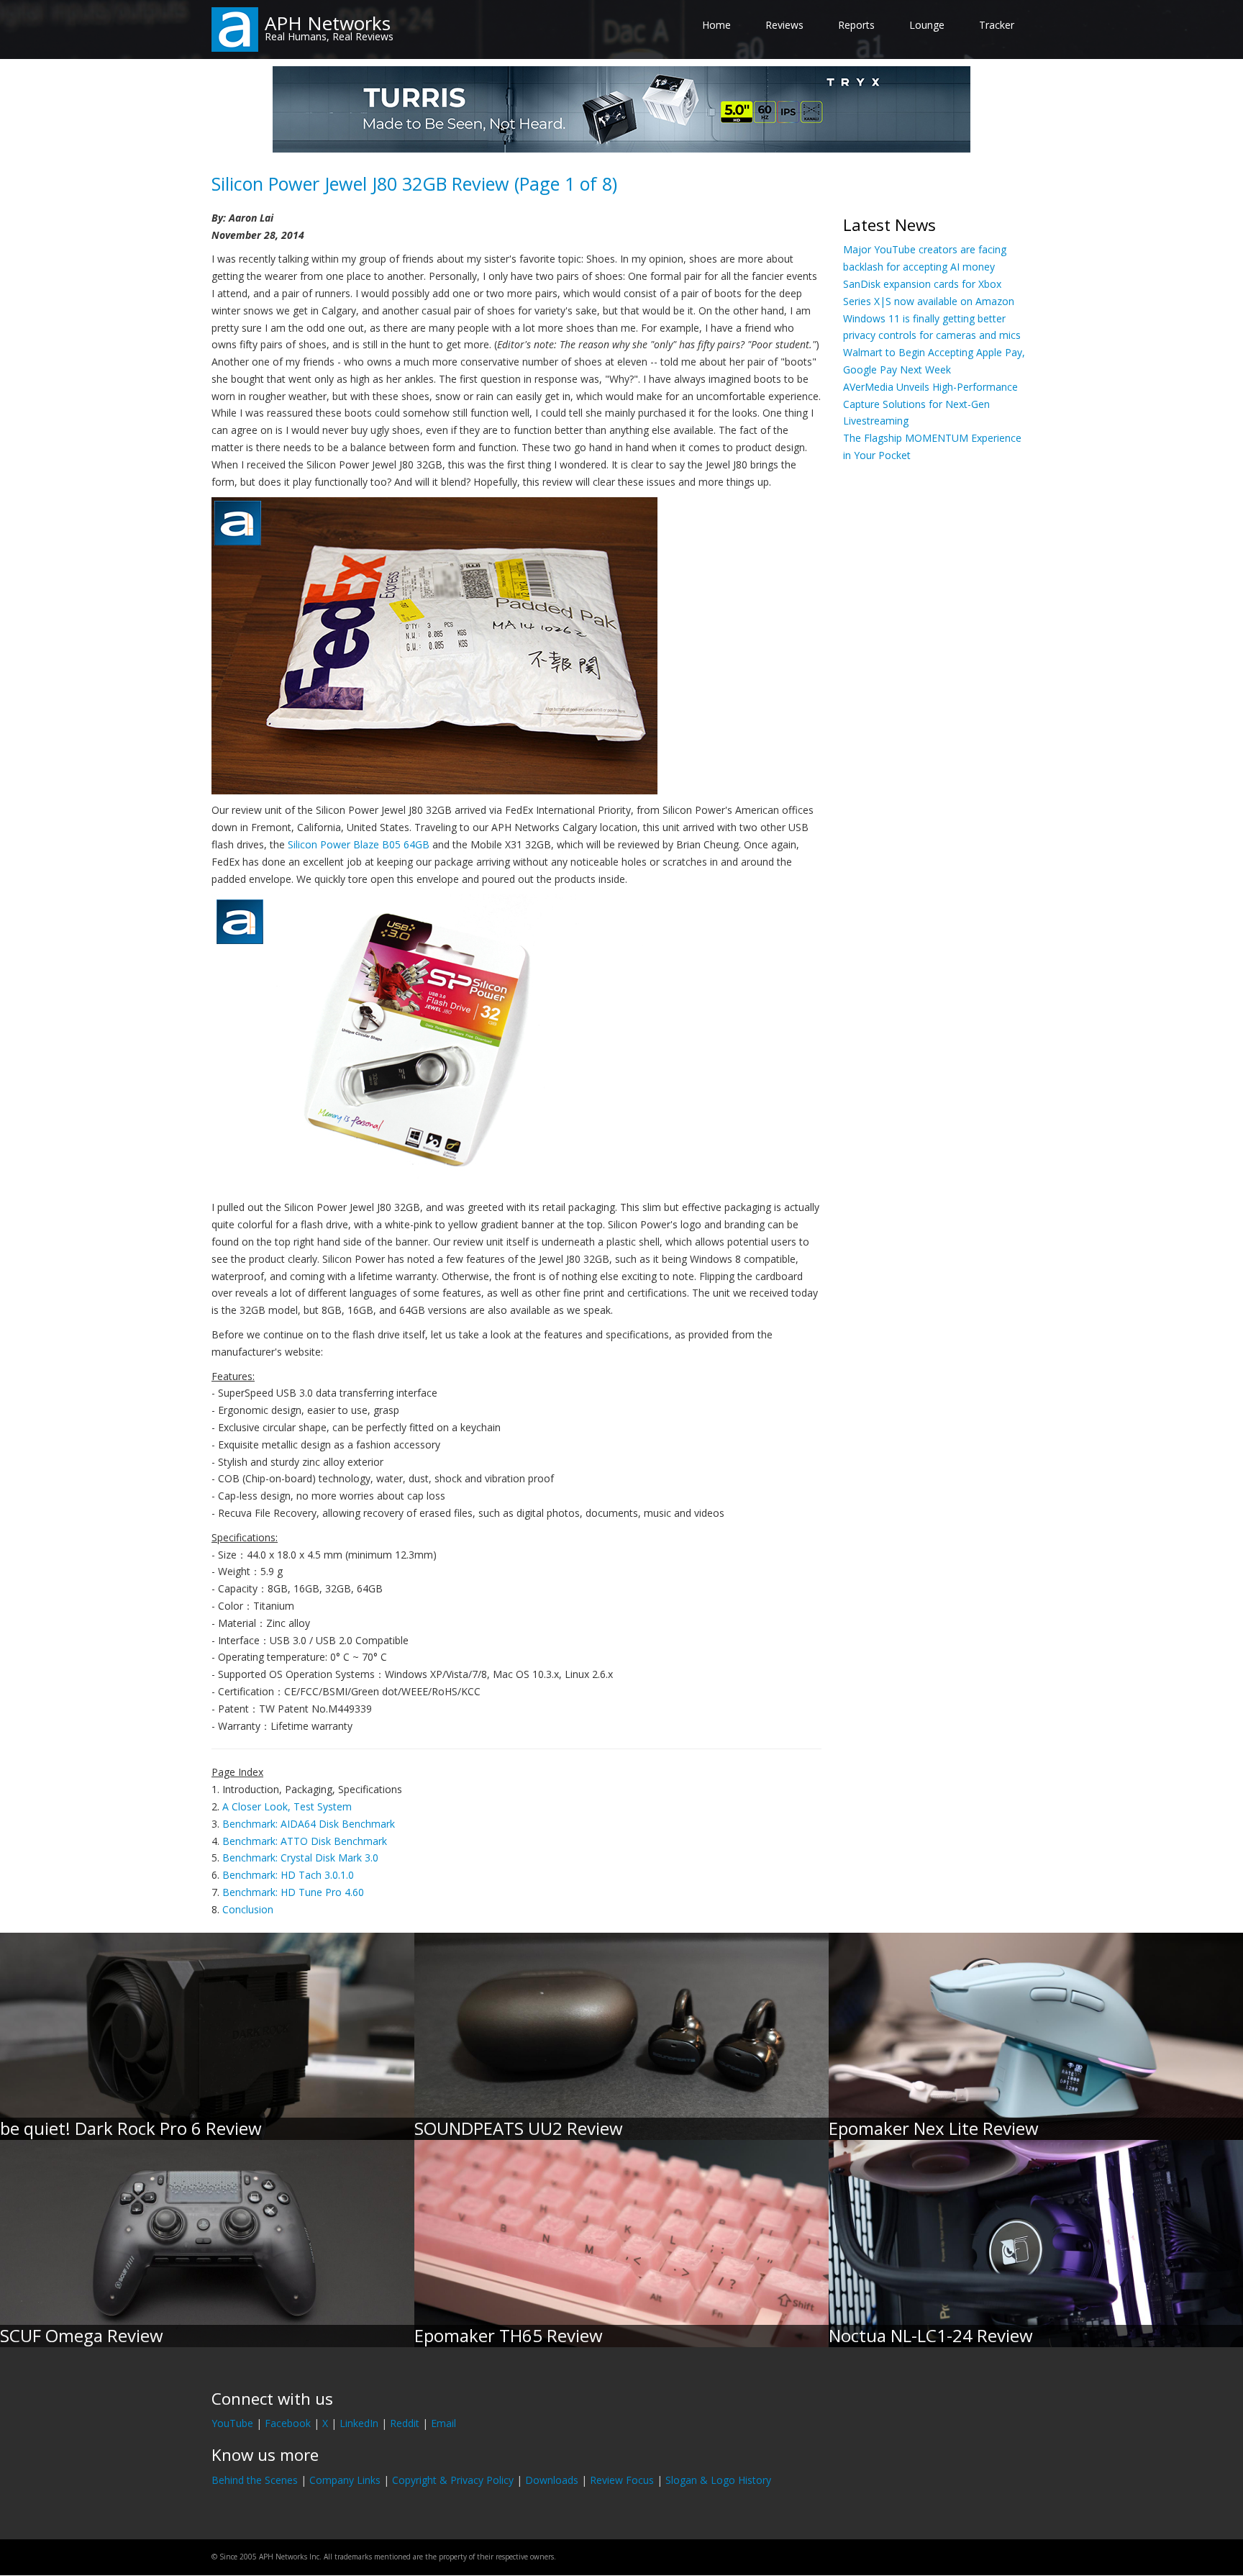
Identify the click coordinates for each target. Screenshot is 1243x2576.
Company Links (345, 2480)
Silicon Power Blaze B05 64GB (359, 844)
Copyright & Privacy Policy (453, 2480)
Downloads (552, 2480)
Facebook (288, 2423)
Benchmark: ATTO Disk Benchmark (305, 1841)
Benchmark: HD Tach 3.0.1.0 (288, 1875)
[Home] (235, 28)
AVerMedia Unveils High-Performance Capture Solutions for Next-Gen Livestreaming (930, 404)
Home (716, 25)
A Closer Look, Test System (287, 1806)
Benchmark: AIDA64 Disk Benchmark (309, 1824)
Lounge (927, 25)
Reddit (405, 2423)
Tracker (997, 25)
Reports (856, 25)
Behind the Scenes (255, 2480)
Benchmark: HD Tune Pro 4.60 (293, 1892)
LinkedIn (359, 2423)
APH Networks (328, 23)
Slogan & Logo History (718, 2480)
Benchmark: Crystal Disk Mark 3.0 (300, 1858)
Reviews (784, 25)
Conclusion (248, 1909)
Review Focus (622, 2480)
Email (443, 2423)
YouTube (232, 2423)
